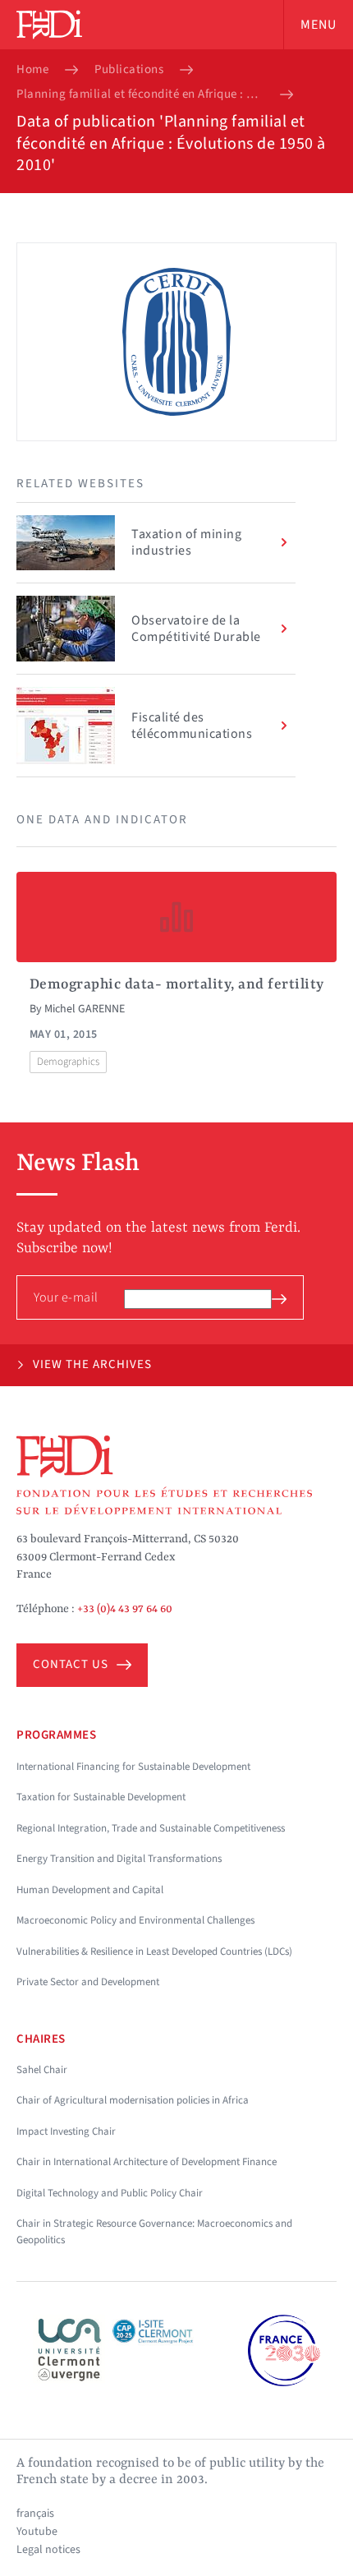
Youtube (37, 2532)
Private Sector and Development (88, 1982)
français (35, 2514)
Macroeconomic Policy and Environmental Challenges (135, 1920)
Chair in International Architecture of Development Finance (147, 2162)
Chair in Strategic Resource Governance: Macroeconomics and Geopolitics (154, 2232)
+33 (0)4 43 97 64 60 (125, 1609)
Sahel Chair (42, 2070)
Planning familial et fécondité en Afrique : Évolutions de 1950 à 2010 (140, 94)
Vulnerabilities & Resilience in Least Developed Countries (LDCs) (154, 1952)
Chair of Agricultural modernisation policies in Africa (133, 2100)
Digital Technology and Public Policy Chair (110, 2193)
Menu (319, 25)
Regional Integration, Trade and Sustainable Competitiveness (151, 1828)
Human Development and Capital (90, 1890)
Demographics (68, 1062)
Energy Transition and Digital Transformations (119, 1859)
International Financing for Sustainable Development (133, 1767)
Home (32, 70)
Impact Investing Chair (66, 2131)
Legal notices (48, 2550)
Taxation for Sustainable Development (101, 1797)
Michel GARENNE (85, 1009)
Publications (129, 70)
